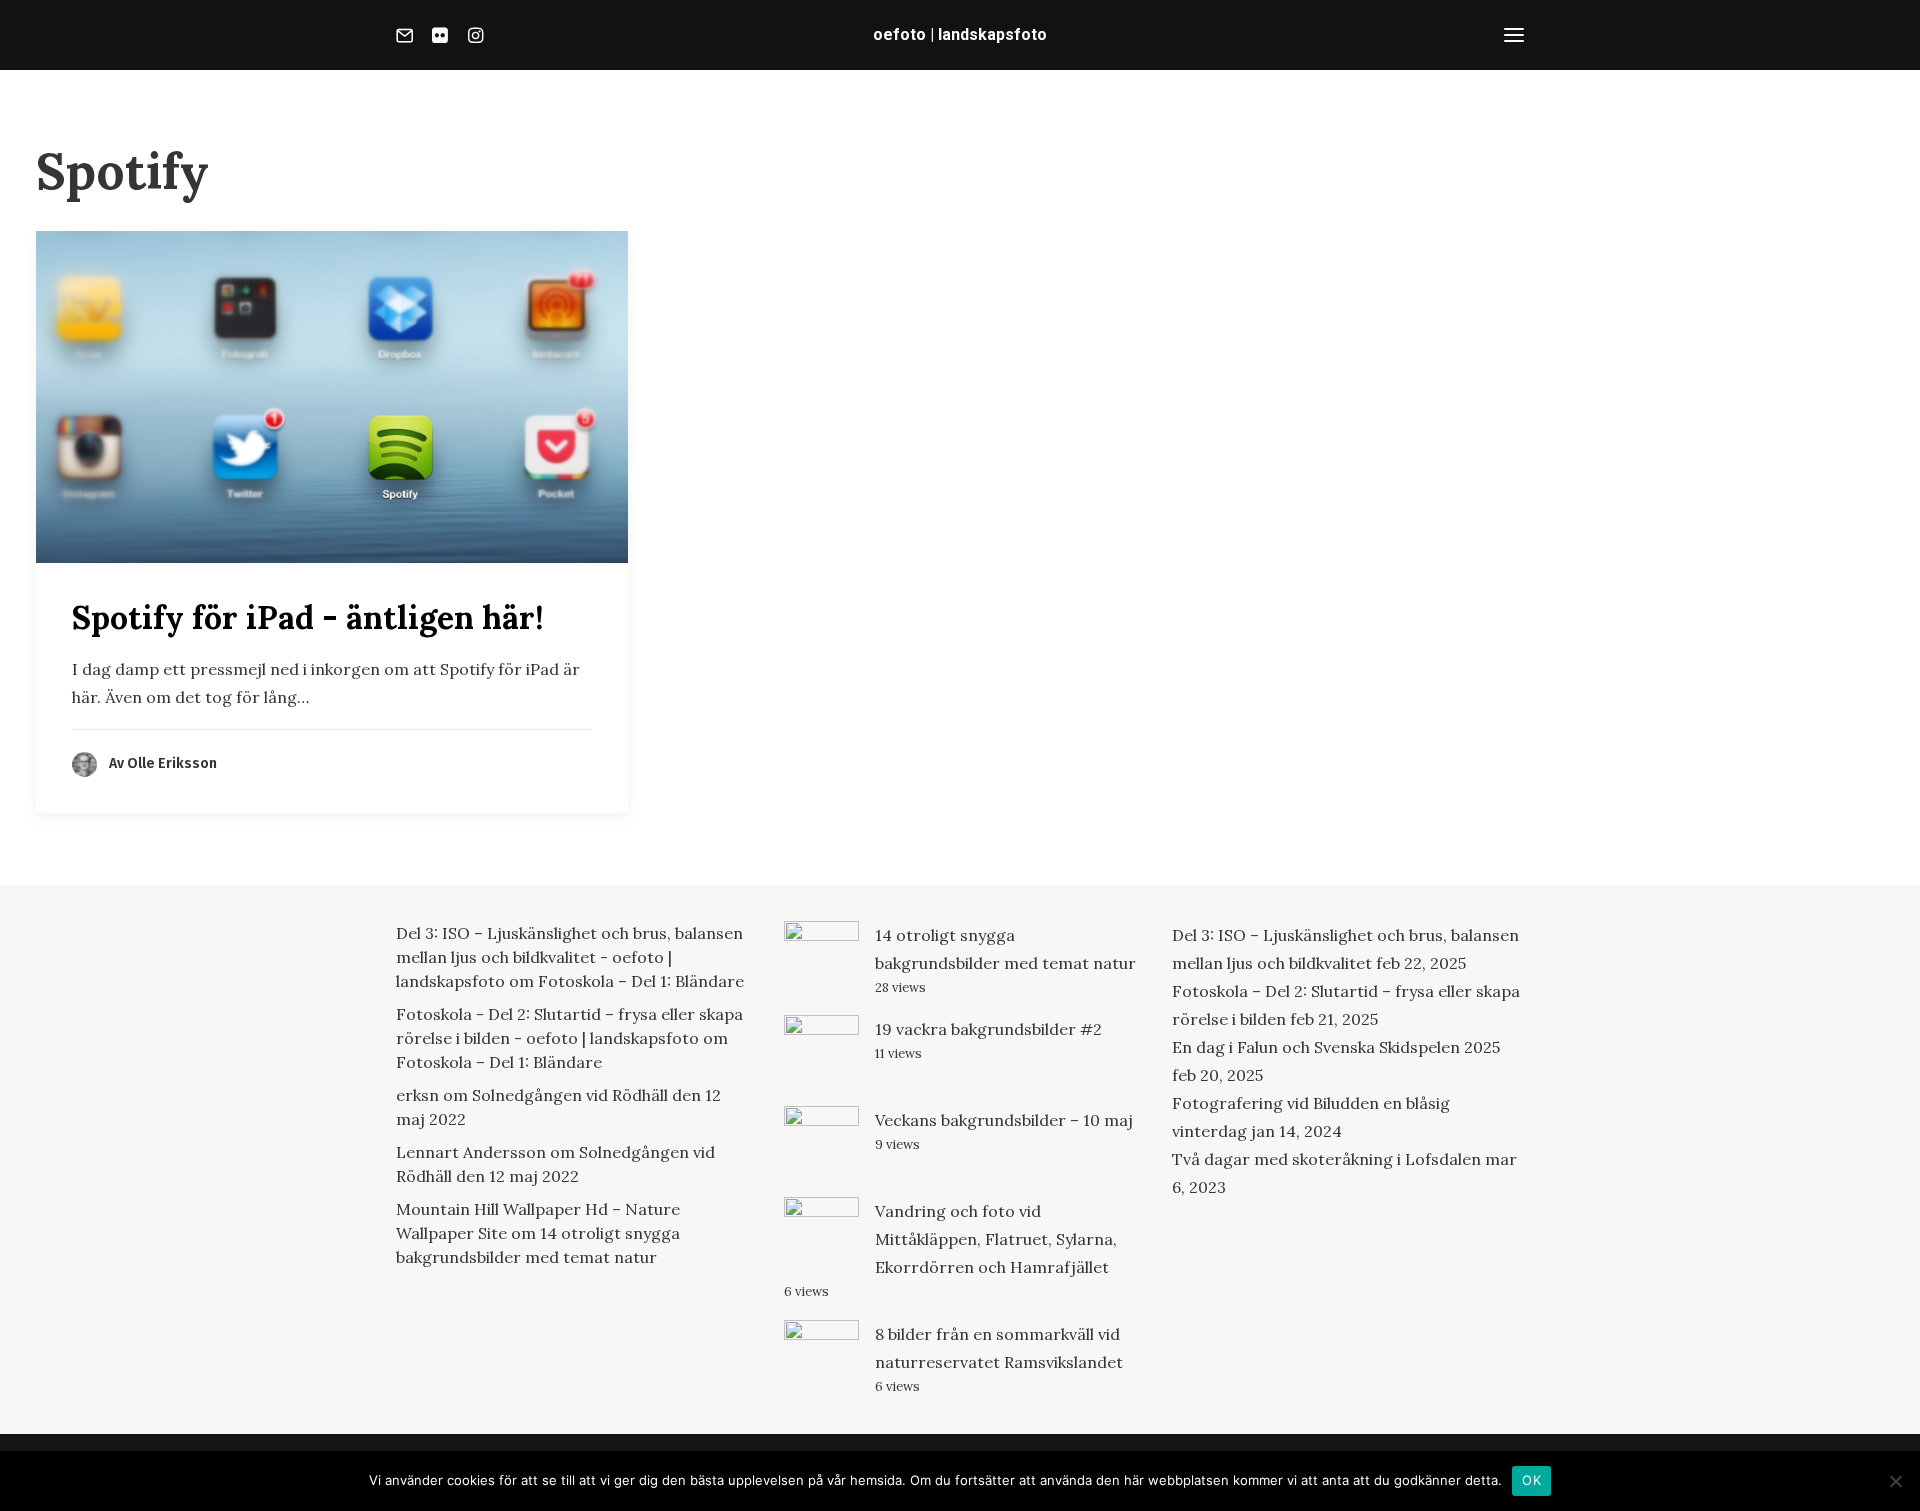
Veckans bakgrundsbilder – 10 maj (1004, 1120)
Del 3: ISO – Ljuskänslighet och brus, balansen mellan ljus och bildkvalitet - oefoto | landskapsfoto (569, 957)
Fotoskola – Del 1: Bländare (641, 981)
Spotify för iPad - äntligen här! (308, 617)
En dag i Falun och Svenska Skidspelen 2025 (1336, 1047)
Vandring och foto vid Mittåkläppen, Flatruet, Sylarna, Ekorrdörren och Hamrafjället (996, 1239)
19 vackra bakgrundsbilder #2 (988, 1029)
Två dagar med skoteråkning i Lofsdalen (1326, 1159)
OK (1531, 1480)
